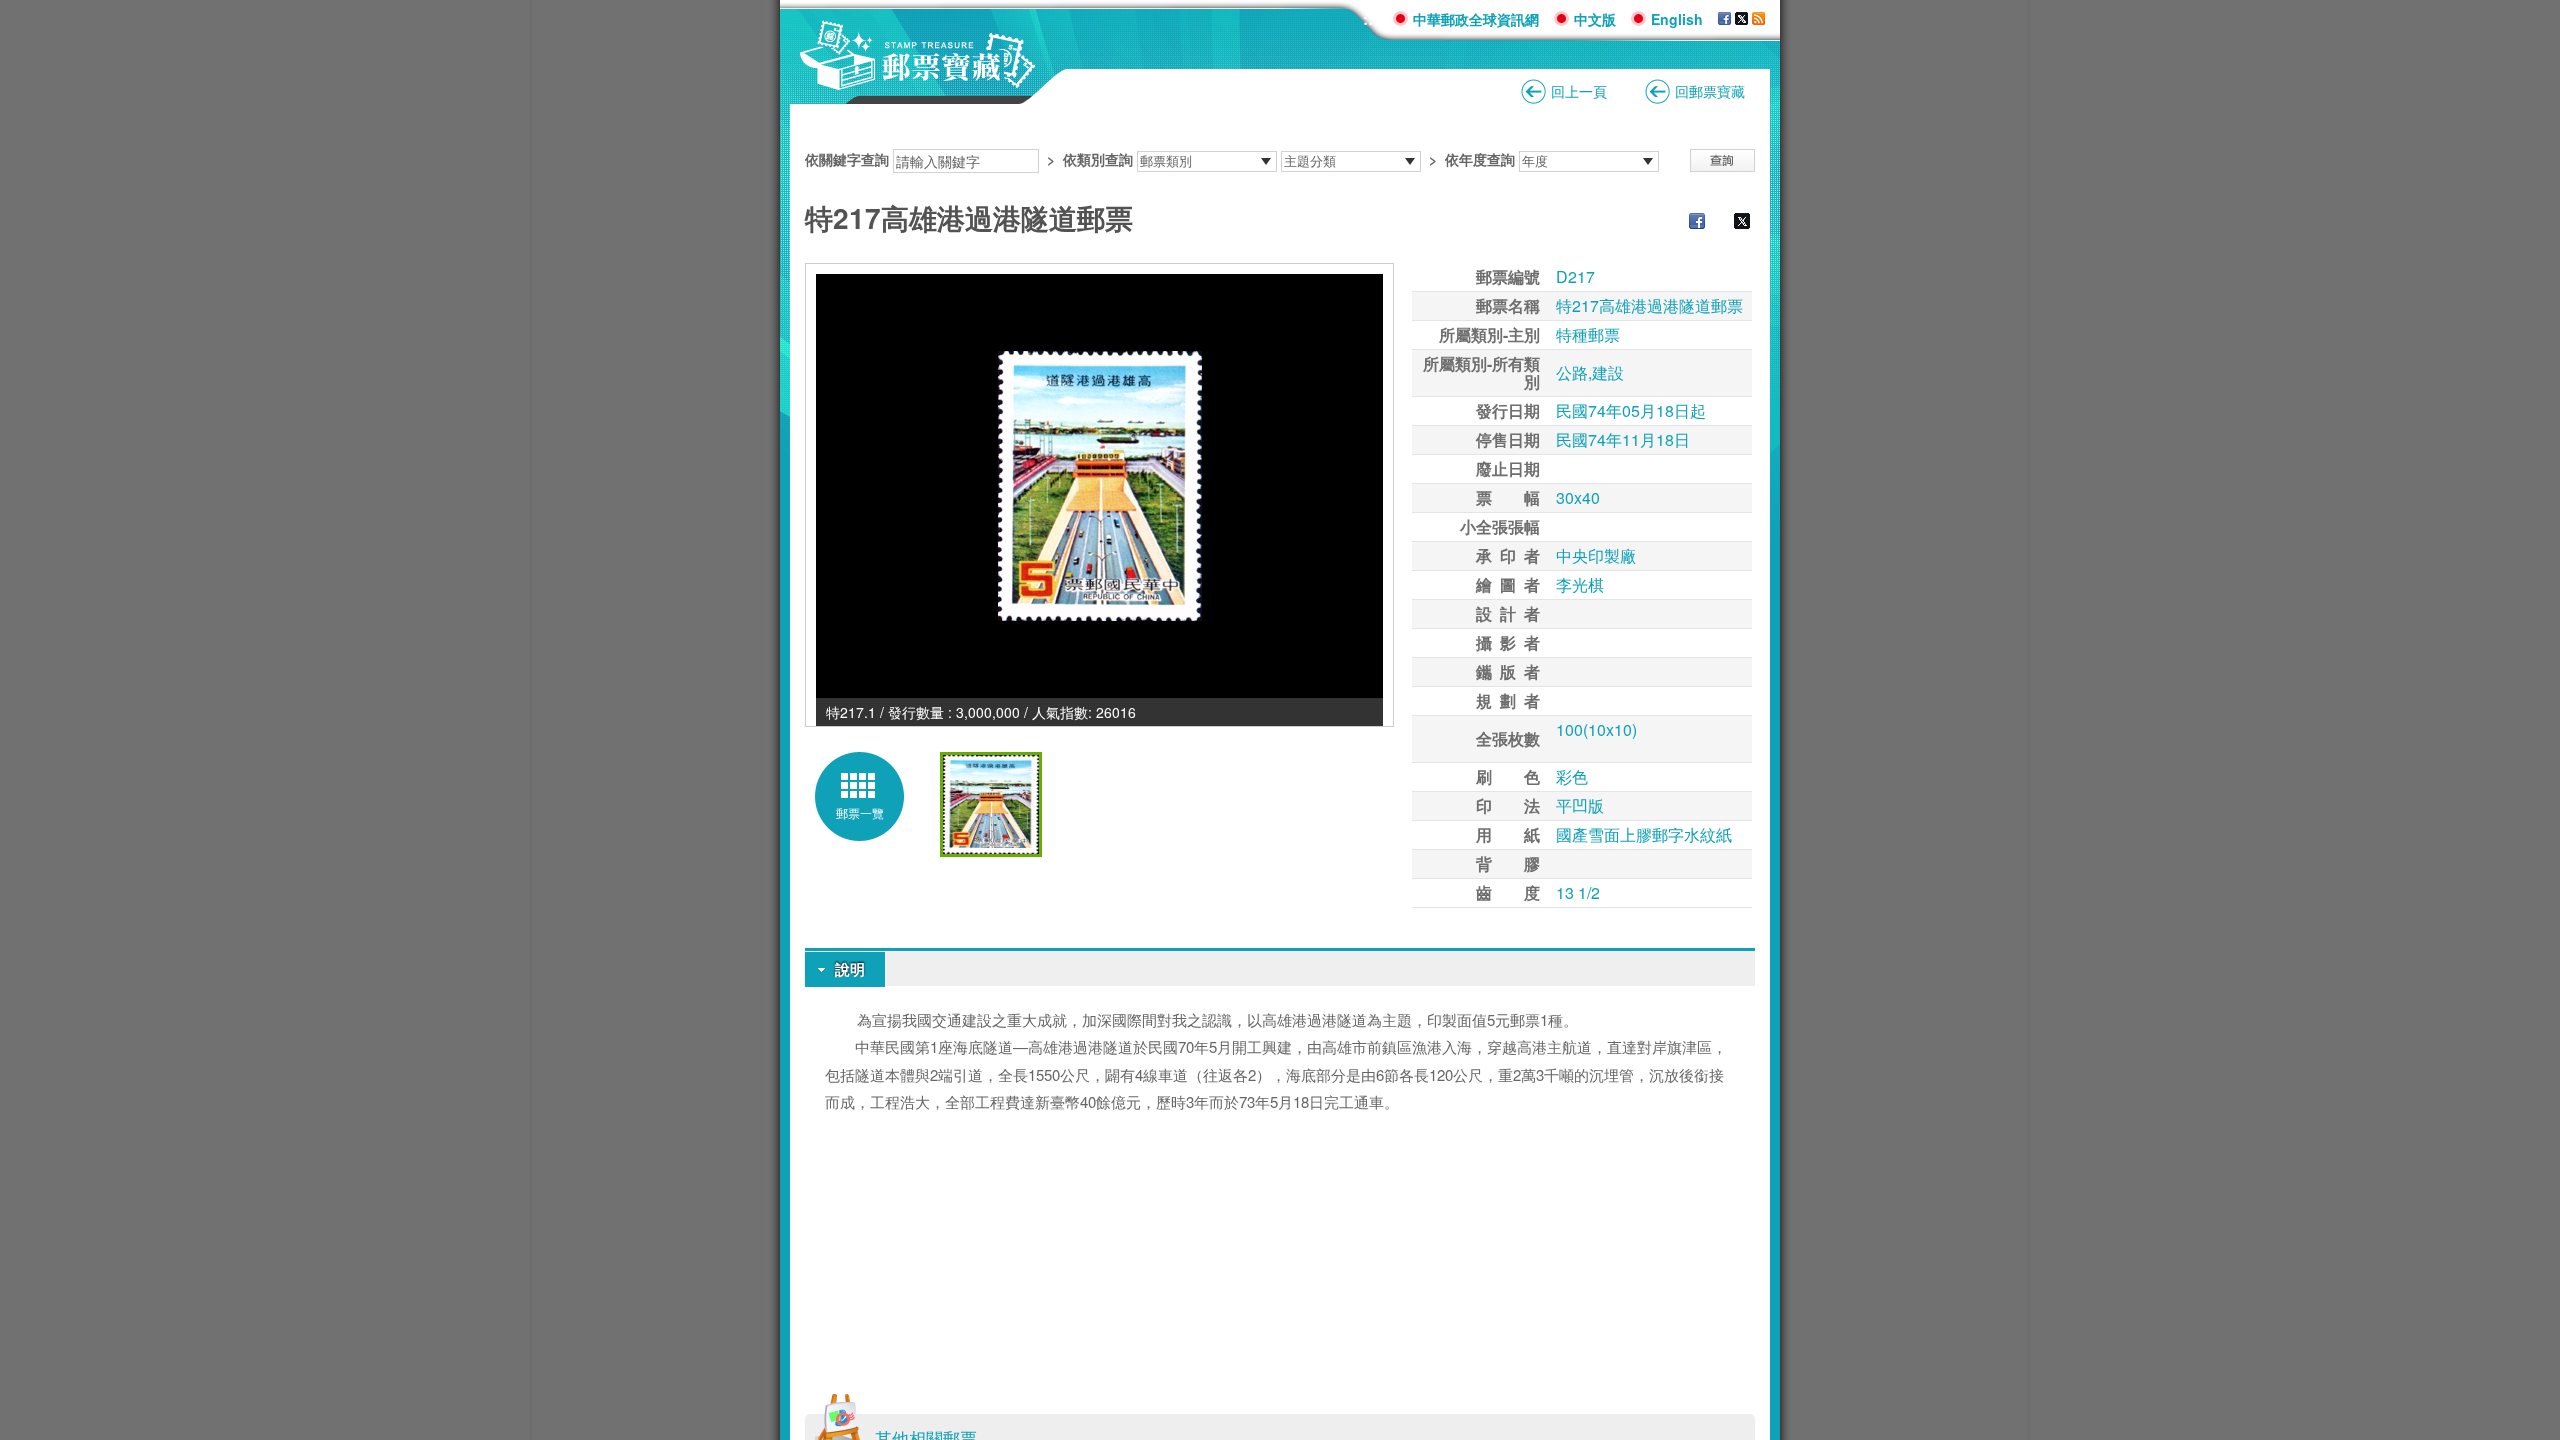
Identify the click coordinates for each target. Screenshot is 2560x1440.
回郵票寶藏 (1710, 91)
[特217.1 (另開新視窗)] (1099, 486)
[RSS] (1758, 19)
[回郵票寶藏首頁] (918, 79)
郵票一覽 (860, 812)
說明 (850, 969)
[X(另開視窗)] (1741, 19)
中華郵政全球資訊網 (1476, 19)
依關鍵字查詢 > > (1160, 159)
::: (1370, 18)
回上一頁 (1579, 91)
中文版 (1595, 19)
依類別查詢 (1098, 159)
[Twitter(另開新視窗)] (1732, 223)
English (1677, 19)
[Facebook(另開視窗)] (1724, 19)
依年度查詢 (1480, 159)
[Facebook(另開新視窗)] (1687, 223)
